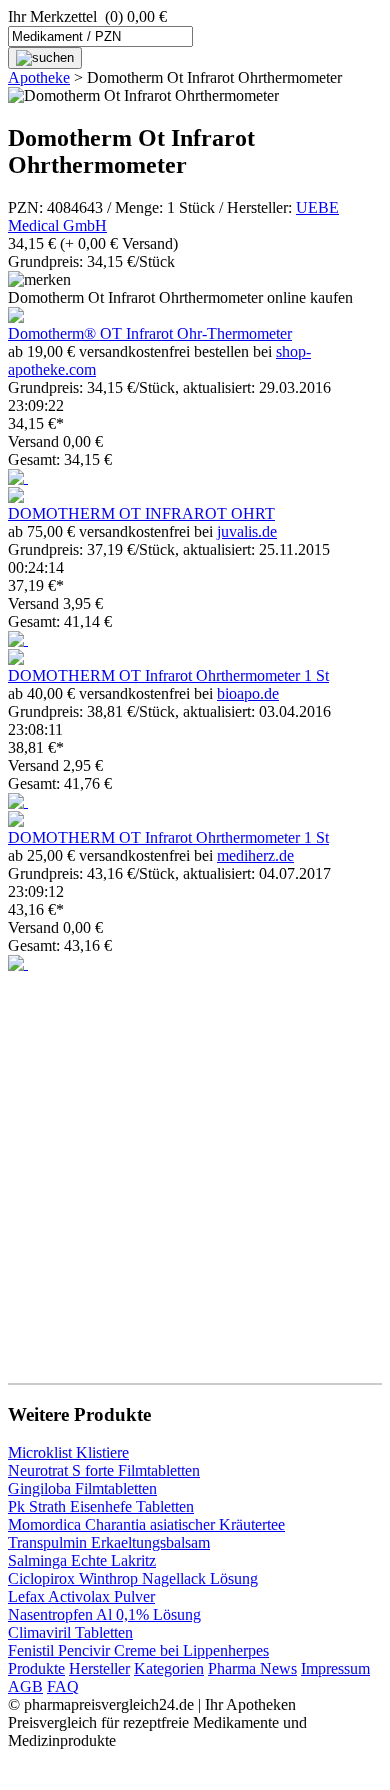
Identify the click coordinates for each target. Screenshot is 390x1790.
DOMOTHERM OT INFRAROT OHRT (141, 513)
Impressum (335, 1668)
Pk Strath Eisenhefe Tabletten (101, 1506)
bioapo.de (248, 693)
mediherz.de (255, 855)
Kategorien (169, 1668)
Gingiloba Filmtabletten (82, 1488)
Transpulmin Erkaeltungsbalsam (109, 1542)
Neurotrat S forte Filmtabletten (104, 1470)
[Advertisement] (195, 1168)
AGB (25, 1686)
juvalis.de (247, 531)
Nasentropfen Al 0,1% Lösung (104, 1614)
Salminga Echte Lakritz (82, 1560)
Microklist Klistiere (68, 1452)
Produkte (36, 1668)
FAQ (63, 1686)
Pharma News (252, 1668)
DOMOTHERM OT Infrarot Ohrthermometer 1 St (168, 675)
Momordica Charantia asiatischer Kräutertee (146, 1524)
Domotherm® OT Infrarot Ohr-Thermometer (150, 333)
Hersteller (99, 1668)
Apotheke (39, 77)
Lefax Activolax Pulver (81, 1596)
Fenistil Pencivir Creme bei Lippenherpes (138, 1650)
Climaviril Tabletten (70, 1632)
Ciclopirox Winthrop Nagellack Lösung (133, 1578)
